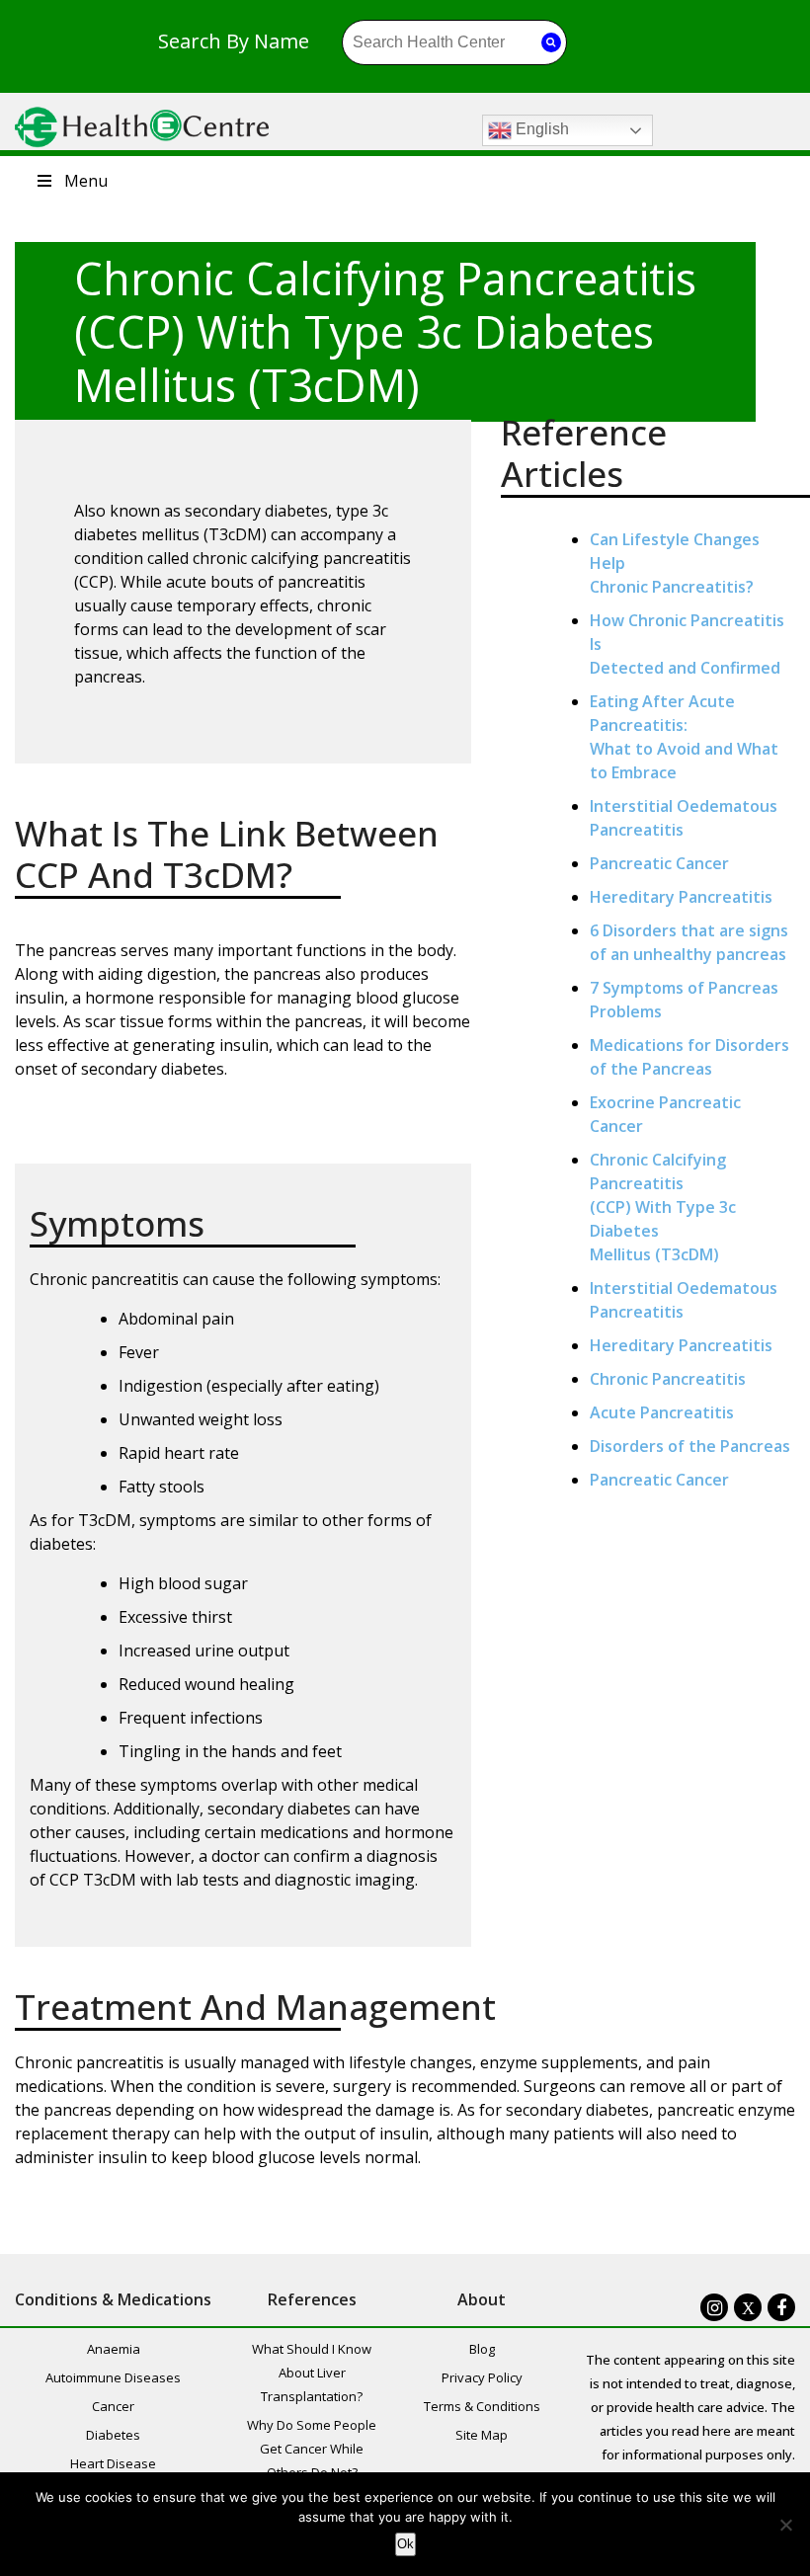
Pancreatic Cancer (659, 863)
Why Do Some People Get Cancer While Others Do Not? (312, 2449)
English (540, 129)
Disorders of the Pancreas (690, 1446)
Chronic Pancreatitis (668, 1379)
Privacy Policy (482, 2377)
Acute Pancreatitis (662, 1412)
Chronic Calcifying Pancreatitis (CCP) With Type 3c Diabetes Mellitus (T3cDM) (663, 1207)
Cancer (113, 2406)
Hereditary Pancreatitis (681, 897)
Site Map (482, 2435)
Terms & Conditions (482, 2406)
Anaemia (114, 2349)
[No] (785, 2525)
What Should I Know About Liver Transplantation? (312, 2373)
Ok (405, 2544)
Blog (482, 2349)
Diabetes (113, 2435)
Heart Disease (113, 2463)
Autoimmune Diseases (113, 2377)
